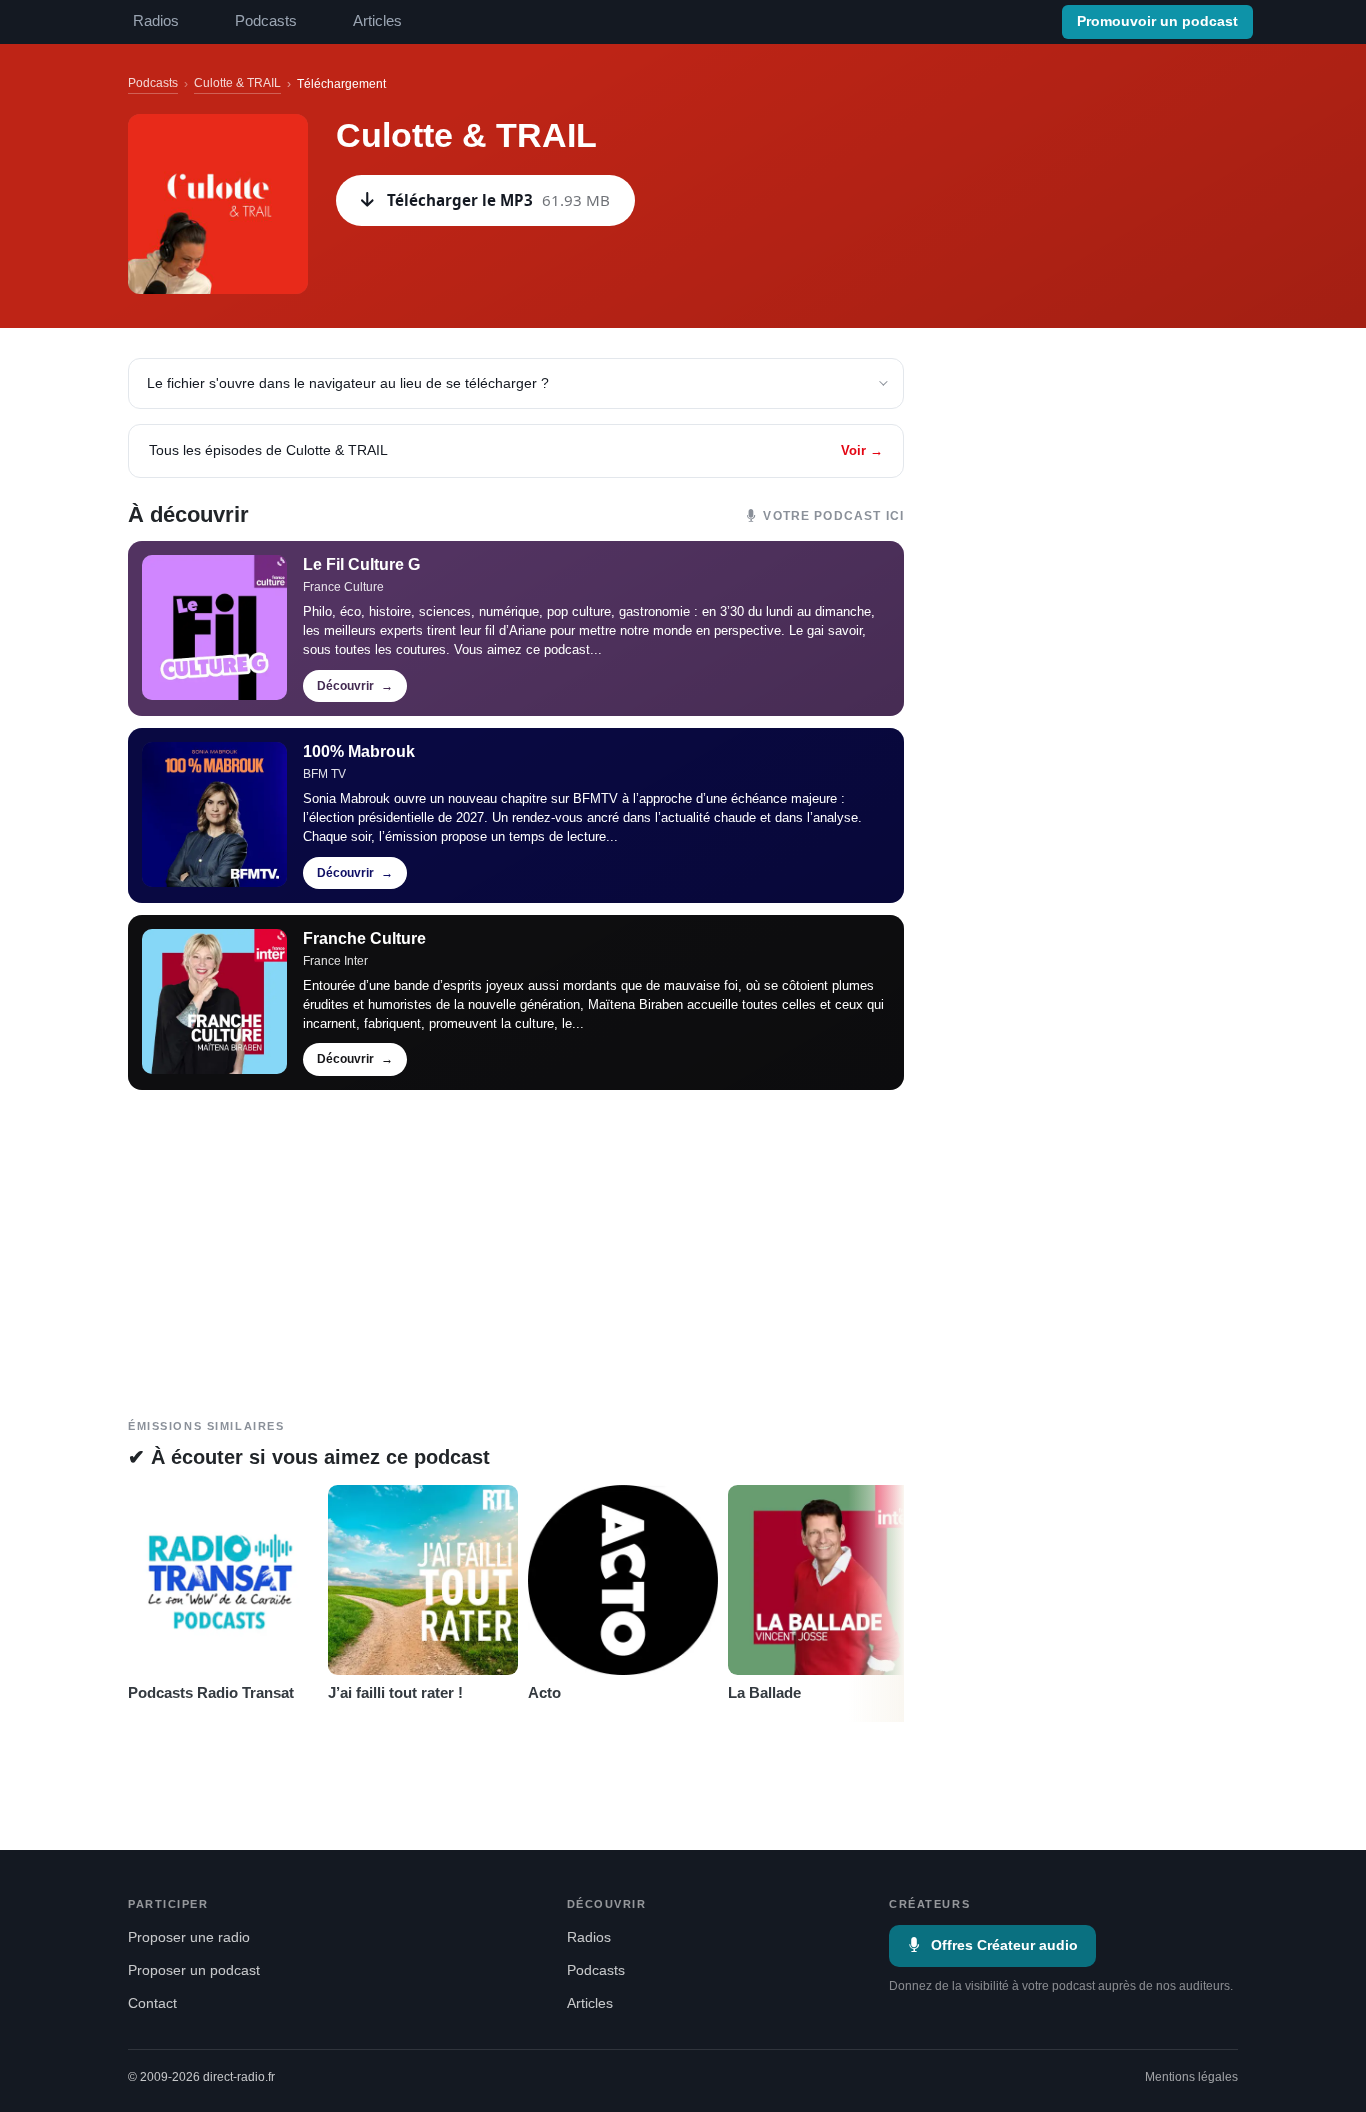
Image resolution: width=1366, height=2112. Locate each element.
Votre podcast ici (833, 516)
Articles (377, 21)
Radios (156, 21)
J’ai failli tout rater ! (395, 1692)
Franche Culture (364, 938)
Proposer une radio (189, 1937)
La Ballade (764, 1692)
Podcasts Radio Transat (211, 1692)
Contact (152, 2003)
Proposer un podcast (194, 1970)
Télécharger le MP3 (498, 200)
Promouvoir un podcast (1157, 21)
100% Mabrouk (359, 751)
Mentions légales (1191, 2077)
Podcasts (266, 21)
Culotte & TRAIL (237, 83)
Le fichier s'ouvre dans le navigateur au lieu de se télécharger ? (348, 383)
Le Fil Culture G (361, 564)
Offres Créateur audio (1004, 1945)
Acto (544, 1692)
